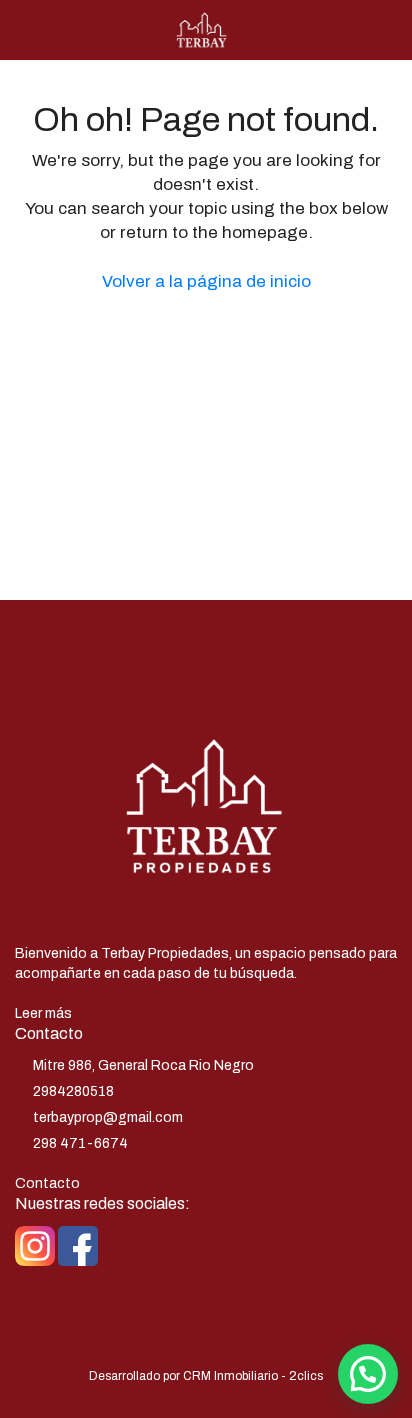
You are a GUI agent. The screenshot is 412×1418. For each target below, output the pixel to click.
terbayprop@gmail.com (108, 1117)
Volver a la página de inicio (206, 281)
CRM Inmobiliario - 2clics (253, 1376)
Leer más (43, 1013)
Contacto (47, 1183)
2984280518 (73, 1091)
